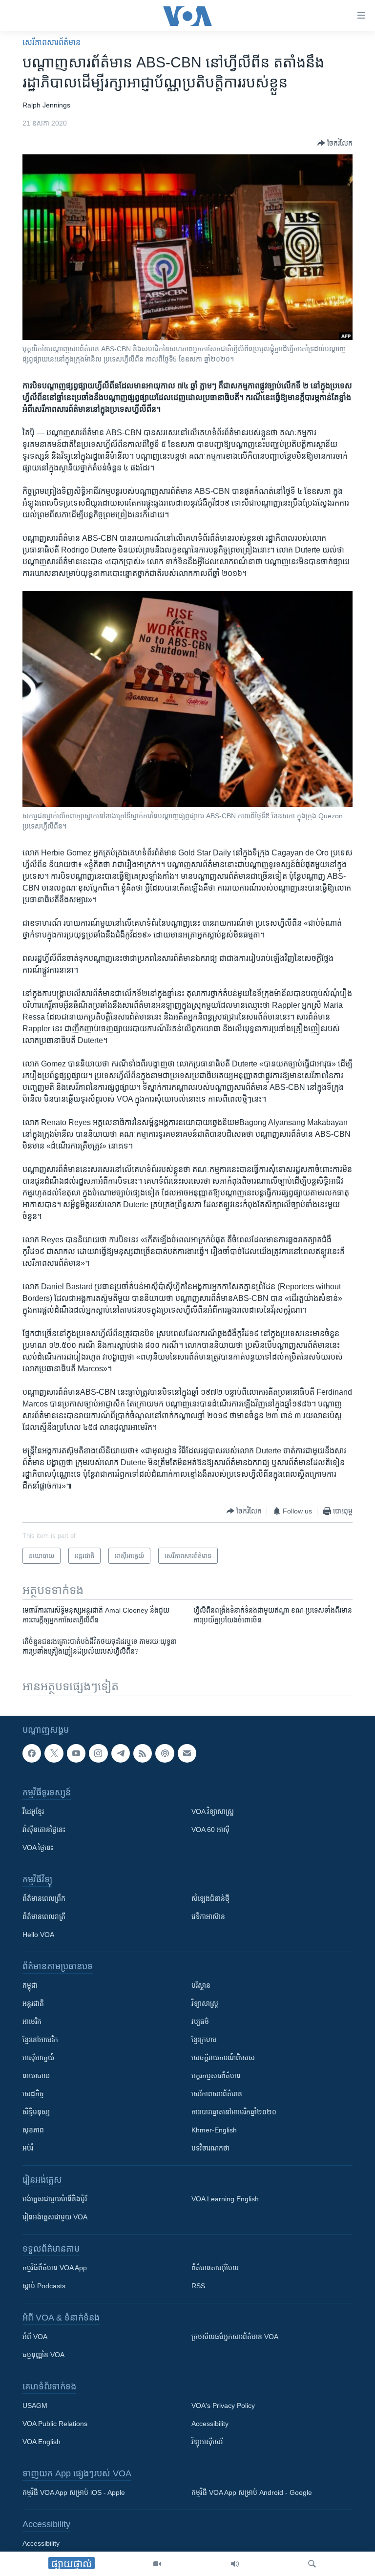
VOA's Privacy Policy (223, 2406)
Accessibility (210, 2424)
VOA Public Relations (55, 2424)
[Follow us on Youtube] (76, 1753)
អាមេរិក (32, 2022)
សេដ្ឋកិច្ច (33, 2094)
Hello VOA (38, 1935)
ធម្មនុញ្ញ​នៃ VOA (43, 2355)
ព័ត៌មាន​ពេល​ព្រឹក (44, 1898)
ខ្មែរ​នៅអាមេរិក (40, 2040)
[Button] (335, 143)
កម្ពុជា (30, 1985)
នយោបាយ (36, 2076)
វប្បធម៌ (200, 2022)
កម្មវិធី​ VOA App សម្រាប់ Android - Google (252, 2492)
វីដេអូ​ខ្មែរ (33, 1811)
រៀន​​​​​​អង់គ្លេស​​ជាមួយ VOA (55, 2217)
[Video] (157, 2564)
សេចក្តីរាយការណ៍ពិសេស (223, 2058)
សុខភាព (33, 2130)
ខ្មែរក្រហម (204, 2040)
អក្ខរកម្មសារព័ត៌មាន (216, 2076)
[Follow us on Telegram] (121, 1753)
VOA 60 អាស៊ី (210, 1830)
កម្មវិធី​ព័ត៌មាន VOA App (55, 2268)
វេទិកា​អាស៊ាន (208, 1916)
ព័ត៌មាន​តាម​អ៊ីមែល (215, 2268)
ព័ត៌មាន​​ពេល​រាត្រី (44, 1916)
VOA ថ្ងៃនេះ (38, 1848)
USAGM (35, 2406)
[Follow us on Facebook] (32, 1753)
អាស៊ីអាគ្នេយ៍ (38, 2058)
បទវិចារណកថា (210, 2148)
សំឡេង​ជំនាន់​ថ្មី (210, 1898)
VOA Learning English (225, 2199)
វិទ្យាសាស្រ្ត (205, 2003)
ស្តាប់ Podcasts (44, 2286)
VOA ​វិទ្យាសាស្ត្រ (213, 1811)
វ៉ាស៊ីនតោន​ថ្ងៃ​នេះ (44, 1830)
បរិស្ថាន (201, 1985)
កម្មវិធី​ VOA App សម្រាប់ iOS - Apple (74, 2492)
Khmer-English (214, 2130)
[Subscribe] (187, 1753)
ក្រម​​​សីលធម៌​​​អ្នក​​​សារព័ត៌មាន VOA (235, 2337)
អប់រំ (28, 2148)
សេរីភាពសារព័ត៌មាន (52, 42)
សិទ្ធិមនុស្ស (36, 2112)
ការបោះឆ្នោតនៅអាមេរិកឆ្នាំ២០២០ (234, 2112)
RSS (198, 2286)
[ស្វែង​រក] (312, 2564)
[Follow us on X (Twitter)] (54, 1753)
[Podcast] (165, 1753)
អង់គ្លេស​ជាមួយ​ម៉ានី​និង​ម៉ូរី (55, 2199)
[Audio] (235, 2564)
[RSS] (143, 1753)
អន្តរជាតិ (33, 2003)
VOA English (42, 2442)
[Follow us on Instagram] (98, 1753)
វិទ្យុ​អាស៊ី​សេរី (207, 2442)
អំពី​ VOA (35, 2337)
